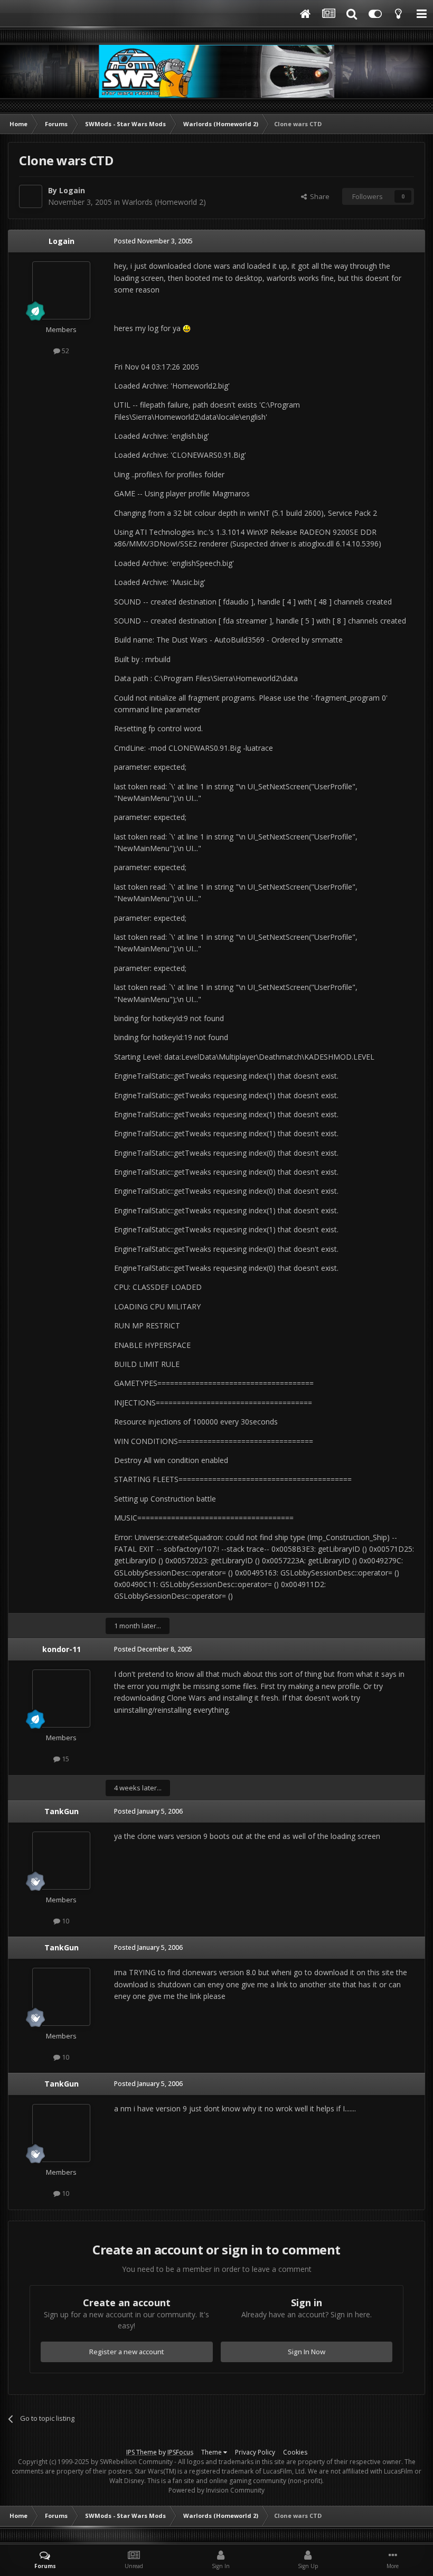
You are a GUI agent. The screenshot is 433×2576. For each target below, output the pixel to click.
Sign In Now (307, 2352)
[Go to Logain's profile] (31, 196)
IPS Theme (142, 2452)
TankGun (62, 1811)
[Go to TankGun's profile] (61, 1861)
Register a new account (127, 2352)
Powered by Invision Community (216, 2490)
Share (318, 196)
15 (65, 1759)
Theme (212, 2452)
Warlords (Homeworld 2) (164, 202)
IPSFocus (180, 2452)
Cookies (295, 2452)
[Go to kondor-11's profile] (61, 1699)
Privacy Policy (255, 2452)
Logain (72, 190)
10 (65, 1921)
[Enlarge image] (187, 328)
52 (65, 351)
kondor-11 (62, 1649)
